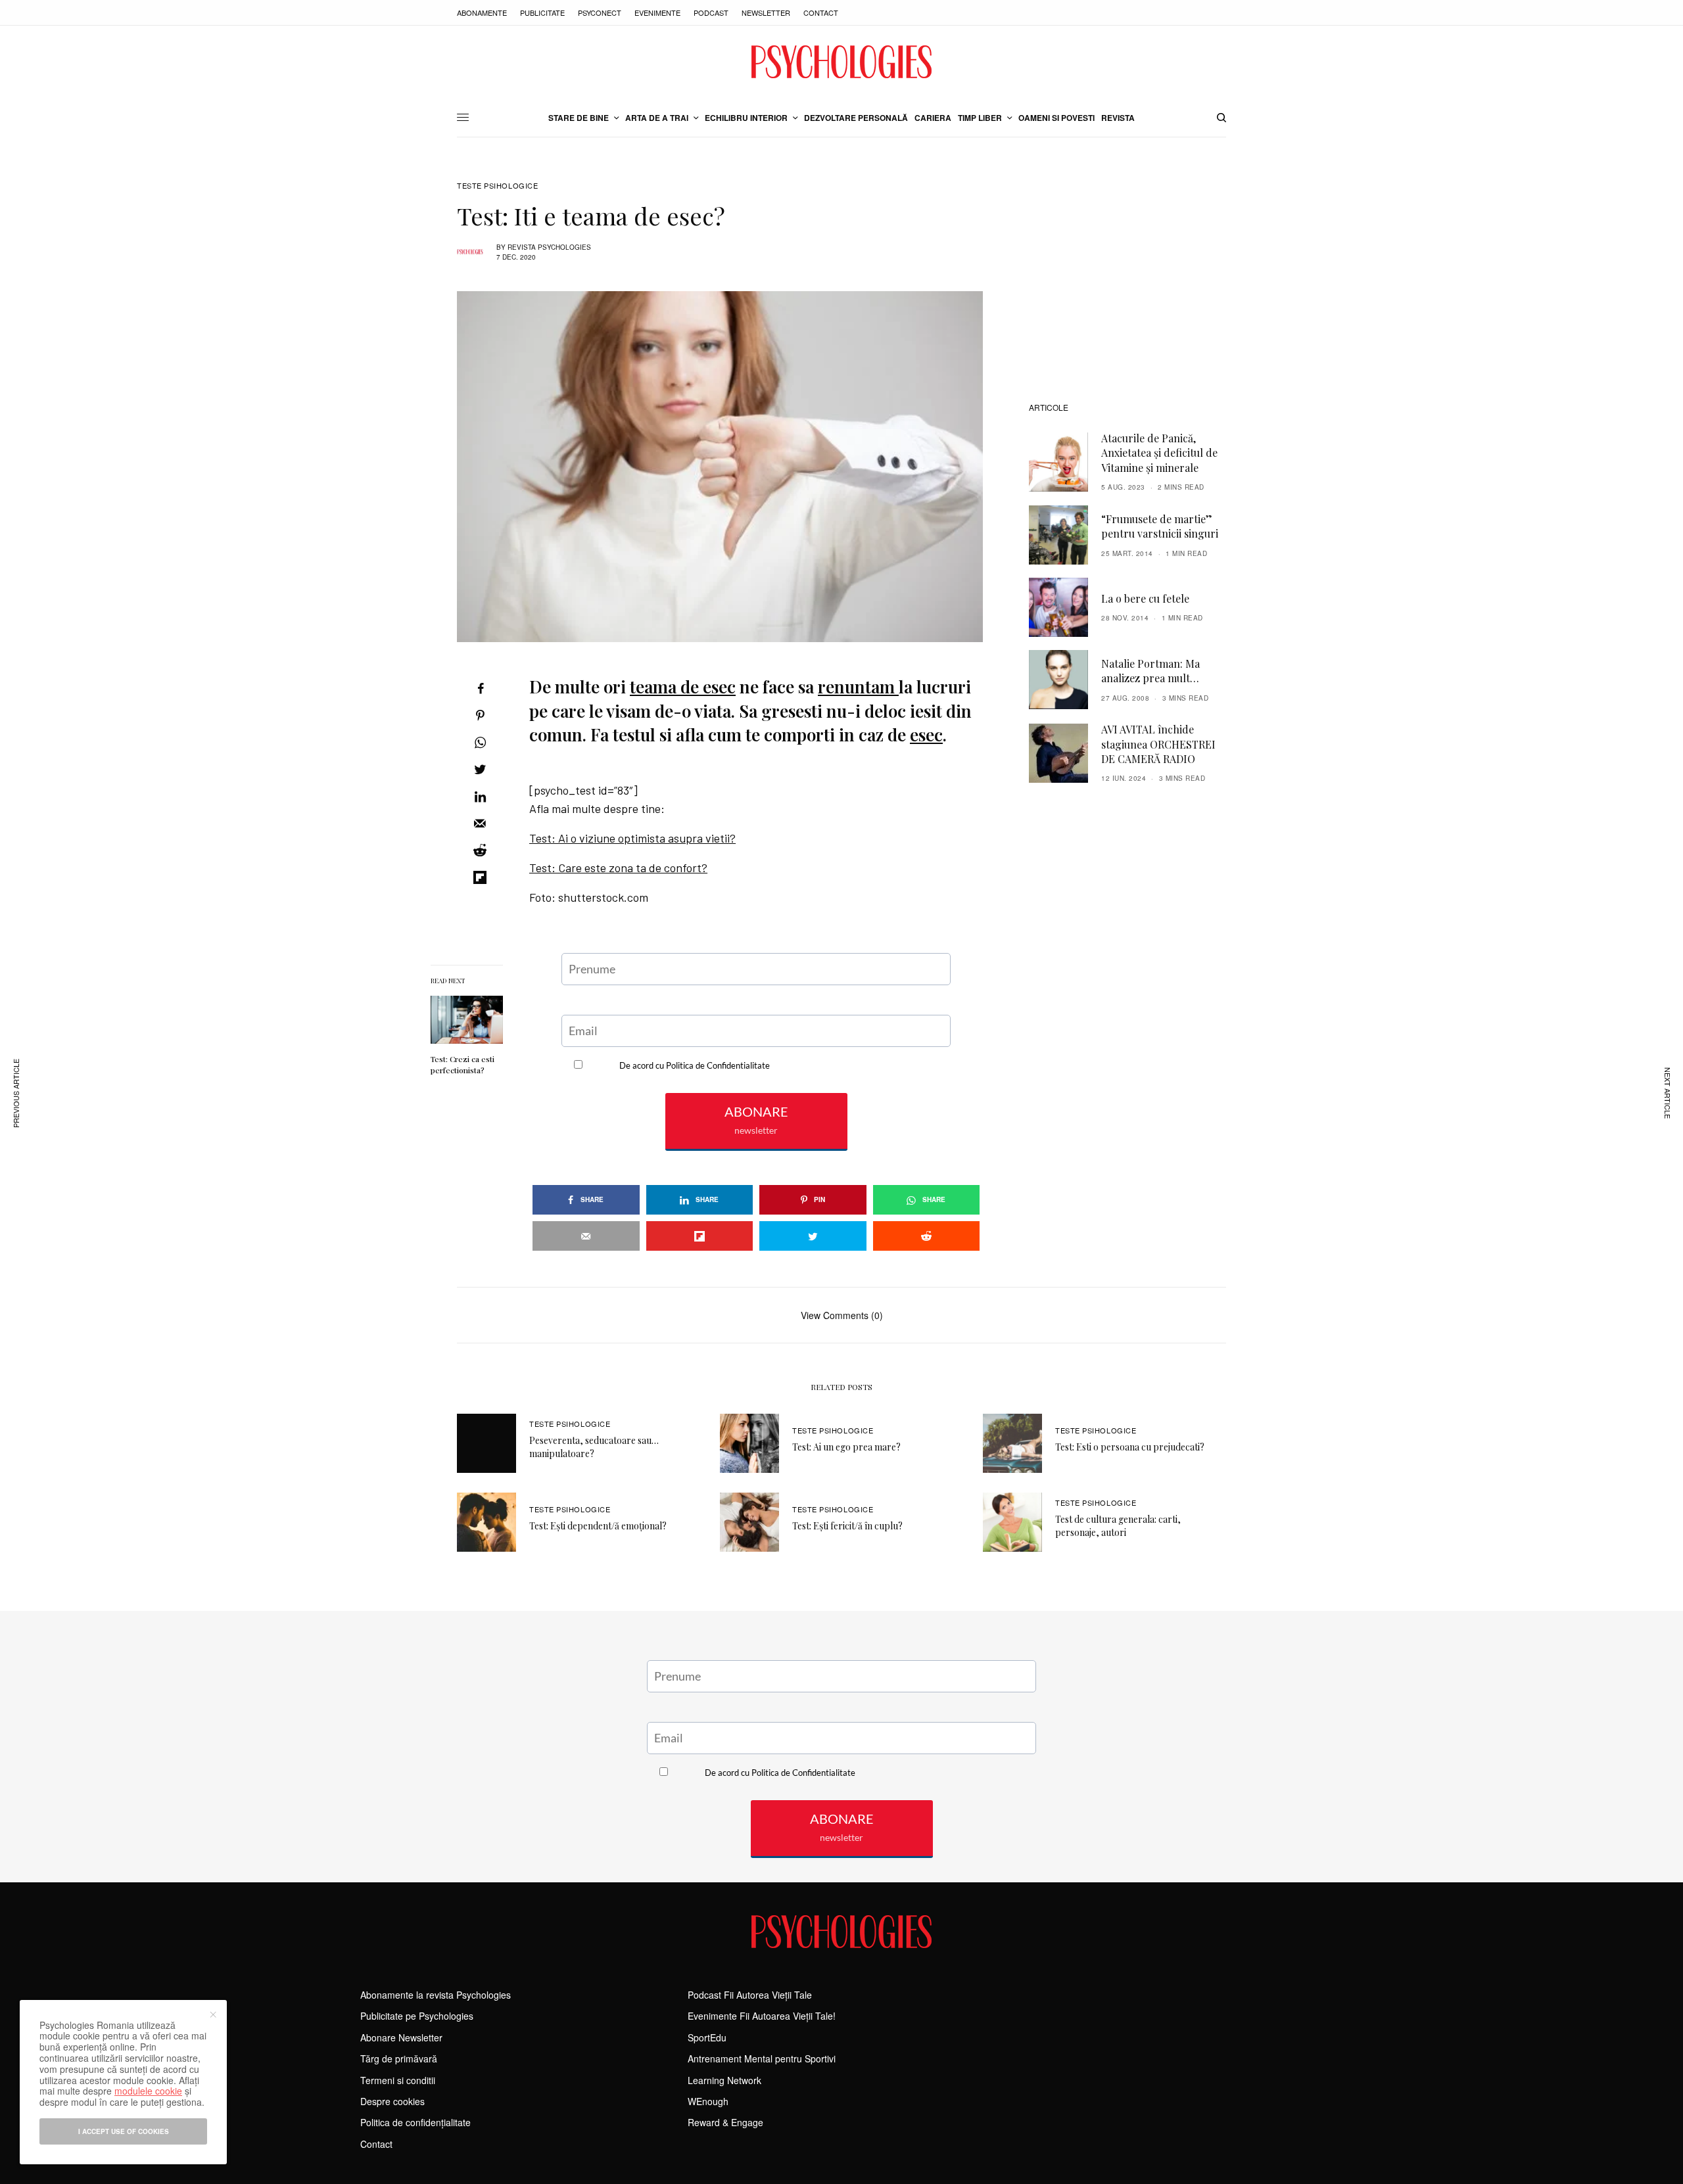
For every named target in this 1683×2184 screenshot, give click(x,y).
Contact (821, 12)
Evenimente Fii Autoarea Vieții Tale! (762, 2016)
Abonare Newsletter (401, 2037)
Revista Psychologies (549, 247)
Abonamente (482, 12)
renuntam (858, 686)
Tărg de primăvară (399, 2058)
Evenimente (657, 12)
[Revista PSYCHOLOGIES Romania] (841, 62)
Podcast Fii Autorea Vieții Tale (750, 1995)
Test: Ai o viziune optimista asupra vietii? (632, 838)
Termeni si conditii (398, 2080)
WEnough (708, 2101)
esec (926, 734)
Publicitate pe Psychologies (417, 2016)
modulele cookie (148, 2091)
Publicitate (542, 12)
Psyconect (600, 12)
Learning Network (724, 2080)
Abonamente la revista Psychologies (436, 1995)
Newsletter (766, 12)
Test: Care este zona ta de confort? (618, 868)
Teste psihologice (497, 186)
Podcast (711, 12)
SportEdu (707, 2037)
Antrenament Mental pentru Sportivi (762, 2058)
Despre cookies (392, 2101)
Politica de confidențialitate (415, 2122)
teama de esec (683, 686)
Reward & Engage (725, 2122)
